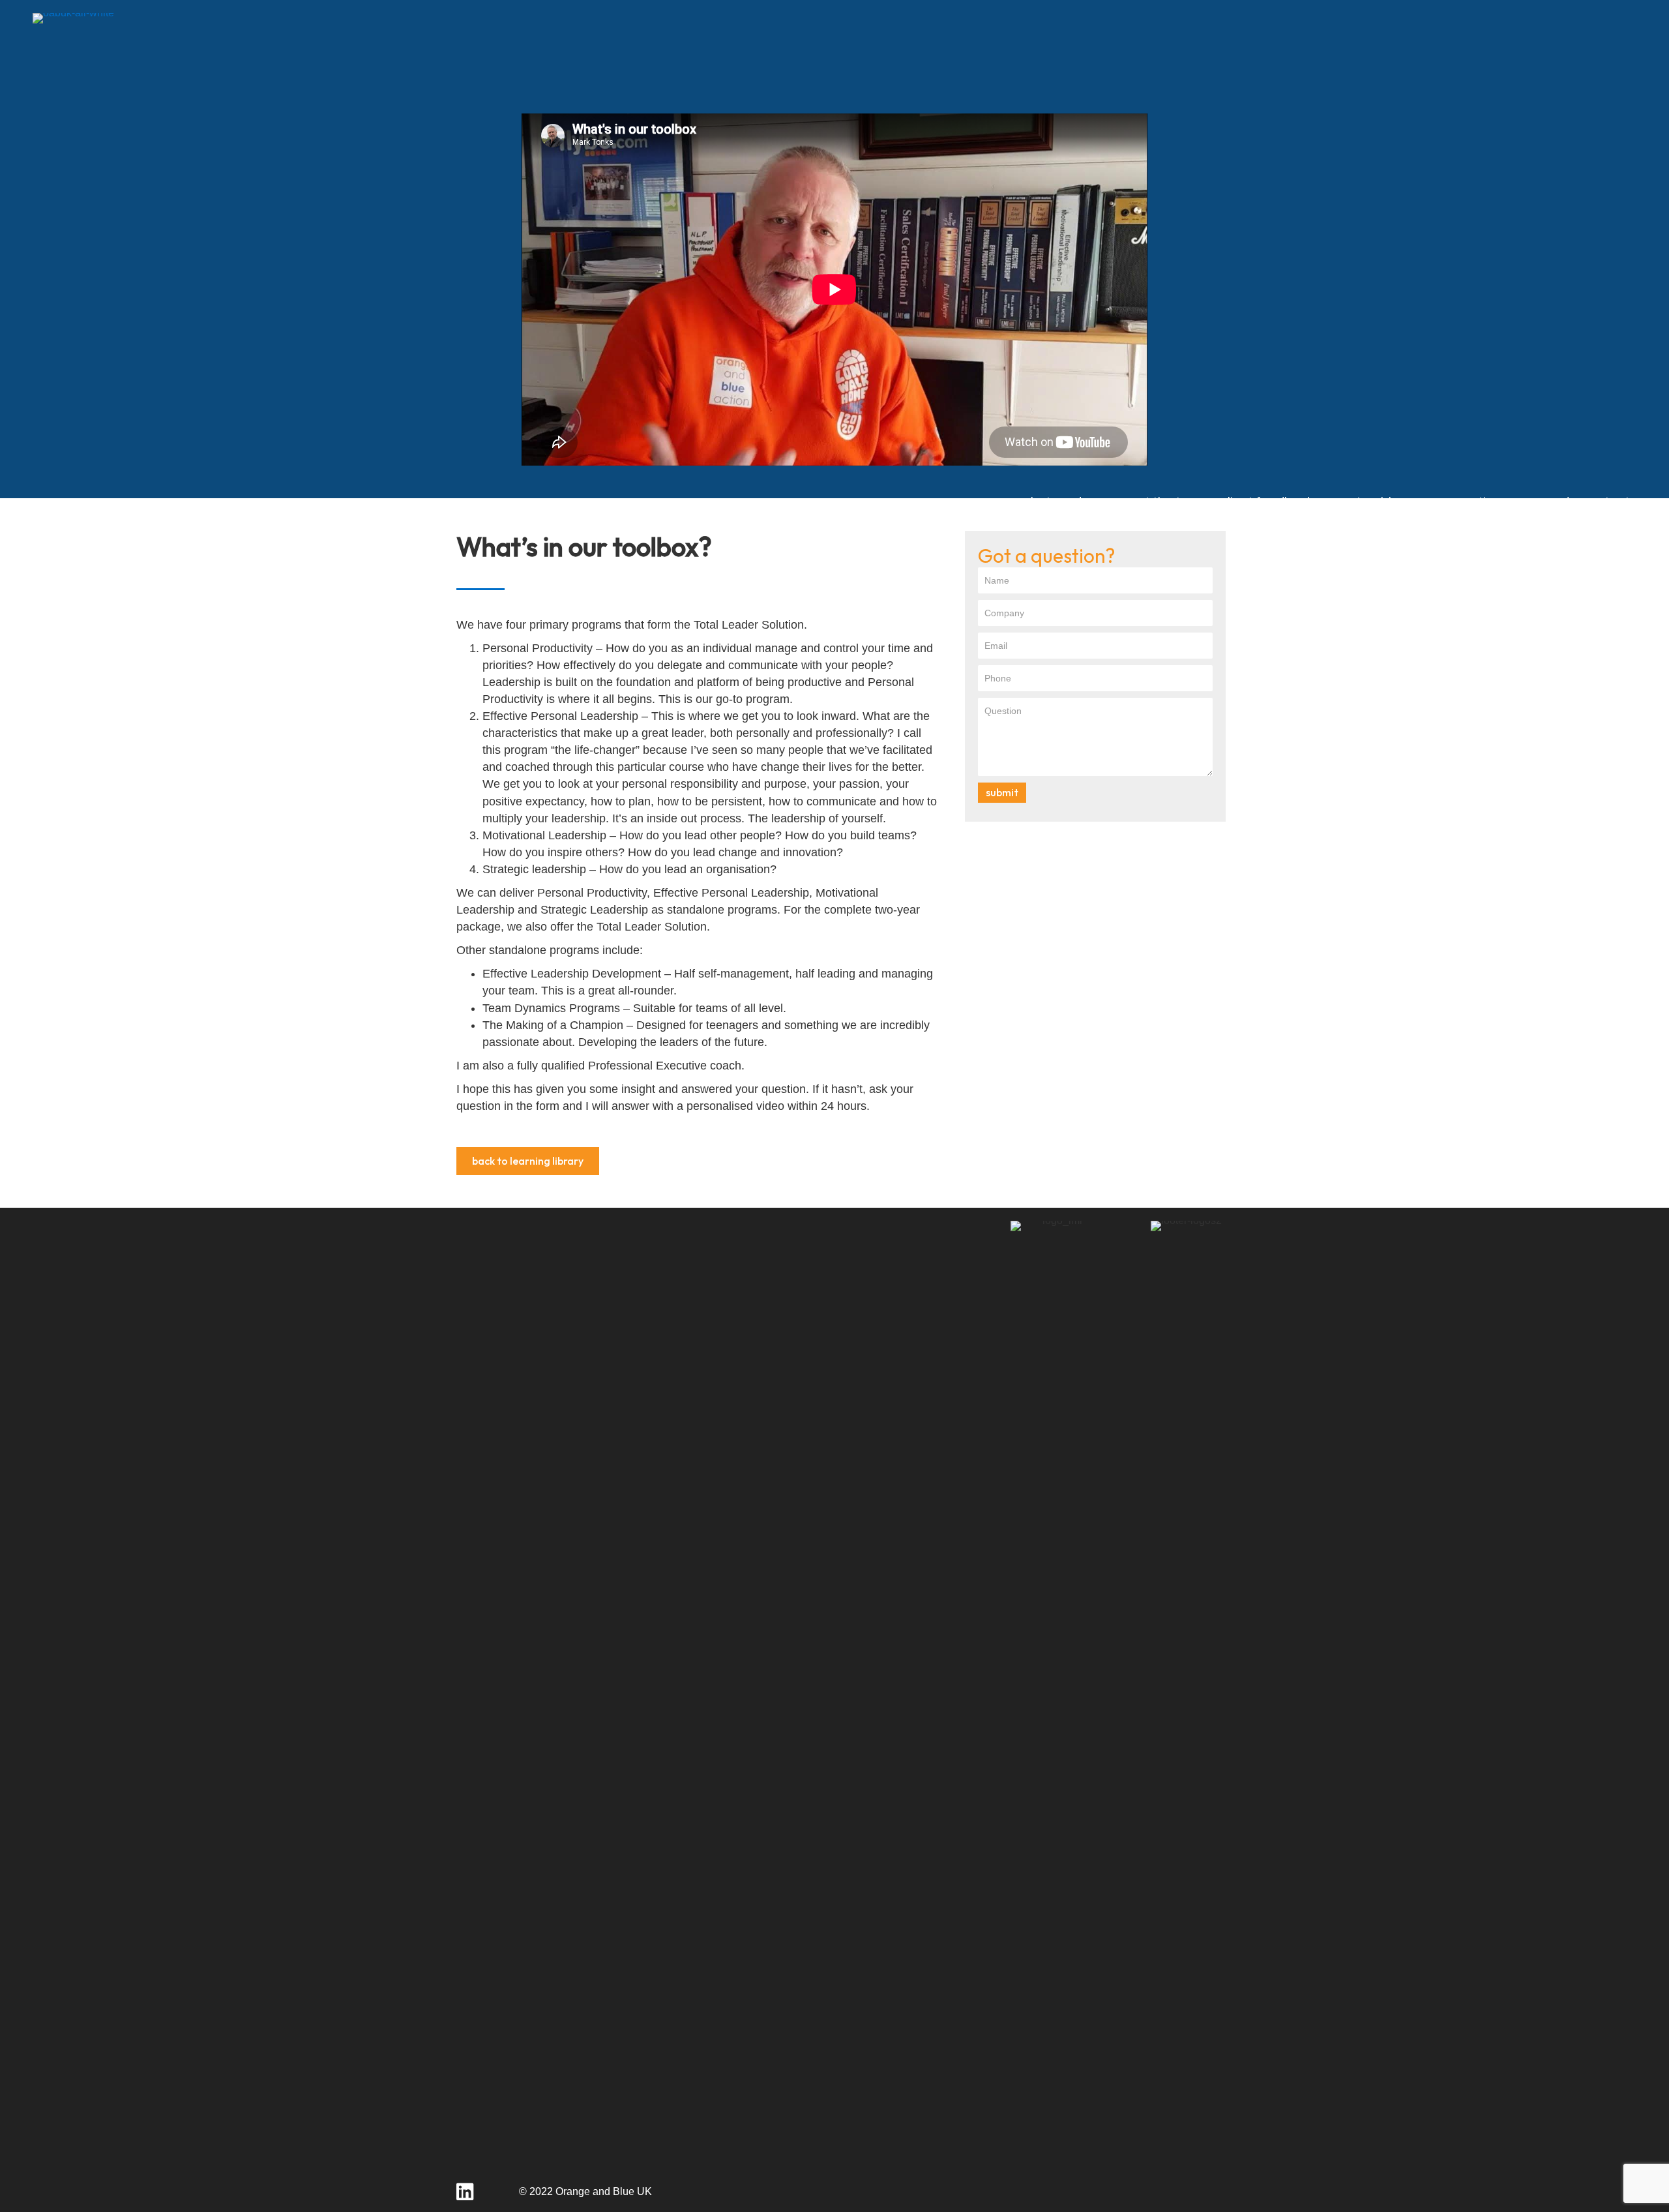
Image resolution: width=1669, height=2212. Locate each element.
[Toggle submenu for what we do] (1099, 502)
